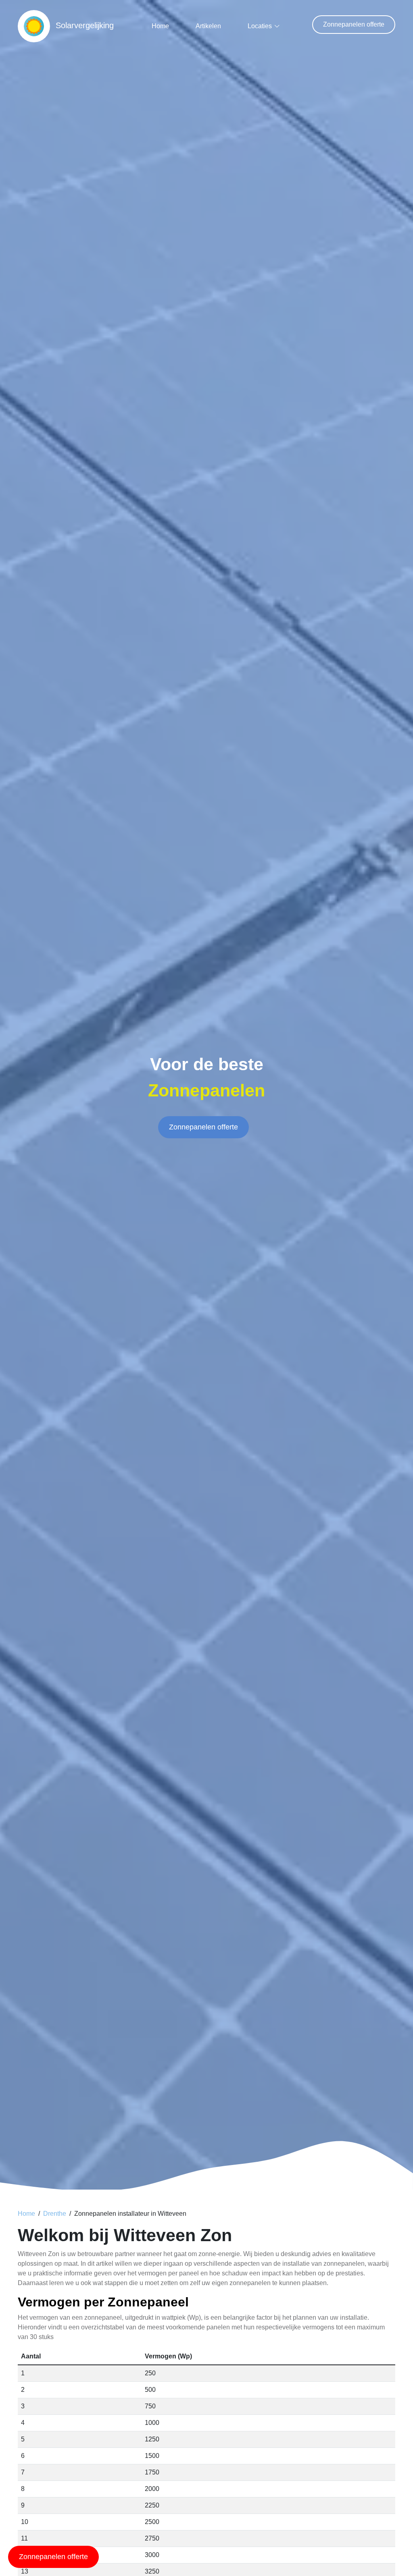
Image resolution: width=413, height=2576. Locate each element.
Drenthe (55, 2214)
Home (160, 26)
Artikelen (208, 26)
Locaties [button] (260, 26)
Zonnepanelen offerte (354, 24)
